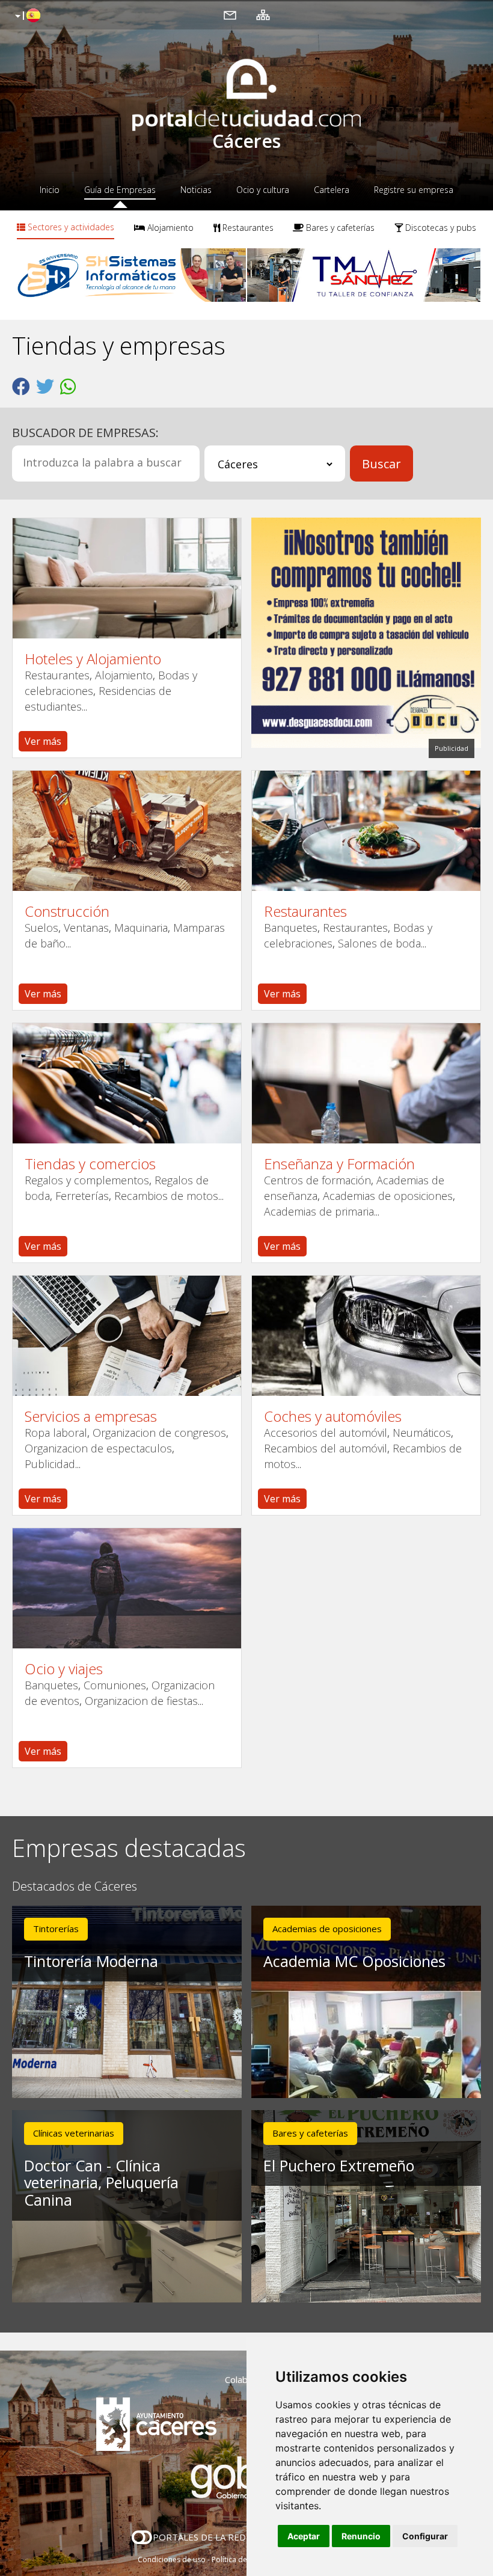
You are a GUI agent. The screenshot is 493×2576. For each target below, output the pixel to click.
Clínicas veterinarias (74, 2133)
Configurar (425, 2536)
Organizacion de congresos (159, 1433)
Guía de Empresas (120, 190)
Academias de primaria (319, 1211)
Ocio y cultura (263, 190)
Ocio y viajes (64, 1669)
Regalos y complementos (87, 1180)
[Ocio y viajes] (127, 1588)
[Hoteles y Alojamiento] (127, 578)
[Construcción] (127, 831)
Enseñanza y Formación (339, 1164)
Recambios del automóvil (326, 1448)
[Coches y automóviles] (366, 1336)
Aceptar (304, 2536)
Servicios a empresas (91, 1416)
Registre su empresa (414, 190)
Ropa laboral (56, 1433)
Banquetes (291, 928)
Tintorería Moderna (91, 1961)
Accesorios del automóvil (326, 1433)
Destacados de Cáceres (75, 1887)
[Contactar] (230, 14)
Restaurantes (247, 228)
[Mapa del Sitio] (263, 14)
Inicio (50, 190)
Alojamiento (169, 228)
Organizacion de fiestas (141, 1701)
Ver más (43, 741)
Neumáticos (422, 1433)
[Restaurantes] (366, 831)
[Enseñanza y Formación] (366, 1083)
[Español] (26, 16)
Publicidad (50, 1464)
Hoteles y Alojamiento (93, 659)
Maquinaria (141, 928)
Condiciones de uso (172, 2559)
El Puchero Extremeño (339, 2165)
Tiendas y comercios (90, 1164)
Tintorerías (56, 1929)
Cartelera (332, 190)
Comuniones (115, 1685)
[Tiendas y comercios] (127, 1083)
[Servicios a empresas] (127, 1336)
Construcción (67, 911)
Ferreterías (82, 1196)
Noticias (196, 190)
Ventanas (86, 928)
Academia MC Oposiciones (354, 1961)
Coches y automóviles (333, 1416)
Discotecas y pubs (439, 228)
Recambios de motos (166, 1196)
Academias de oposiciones (388, 1196)
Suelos (41, 928)
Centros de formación (317, 1180)
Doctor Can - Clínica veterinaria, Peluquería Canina (101, 2183)
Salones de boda (379, 943)
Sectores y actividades (70, 227)
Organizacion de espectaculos (98, 1448)
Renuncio (361, 2536)
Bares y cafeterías (339, 228)
